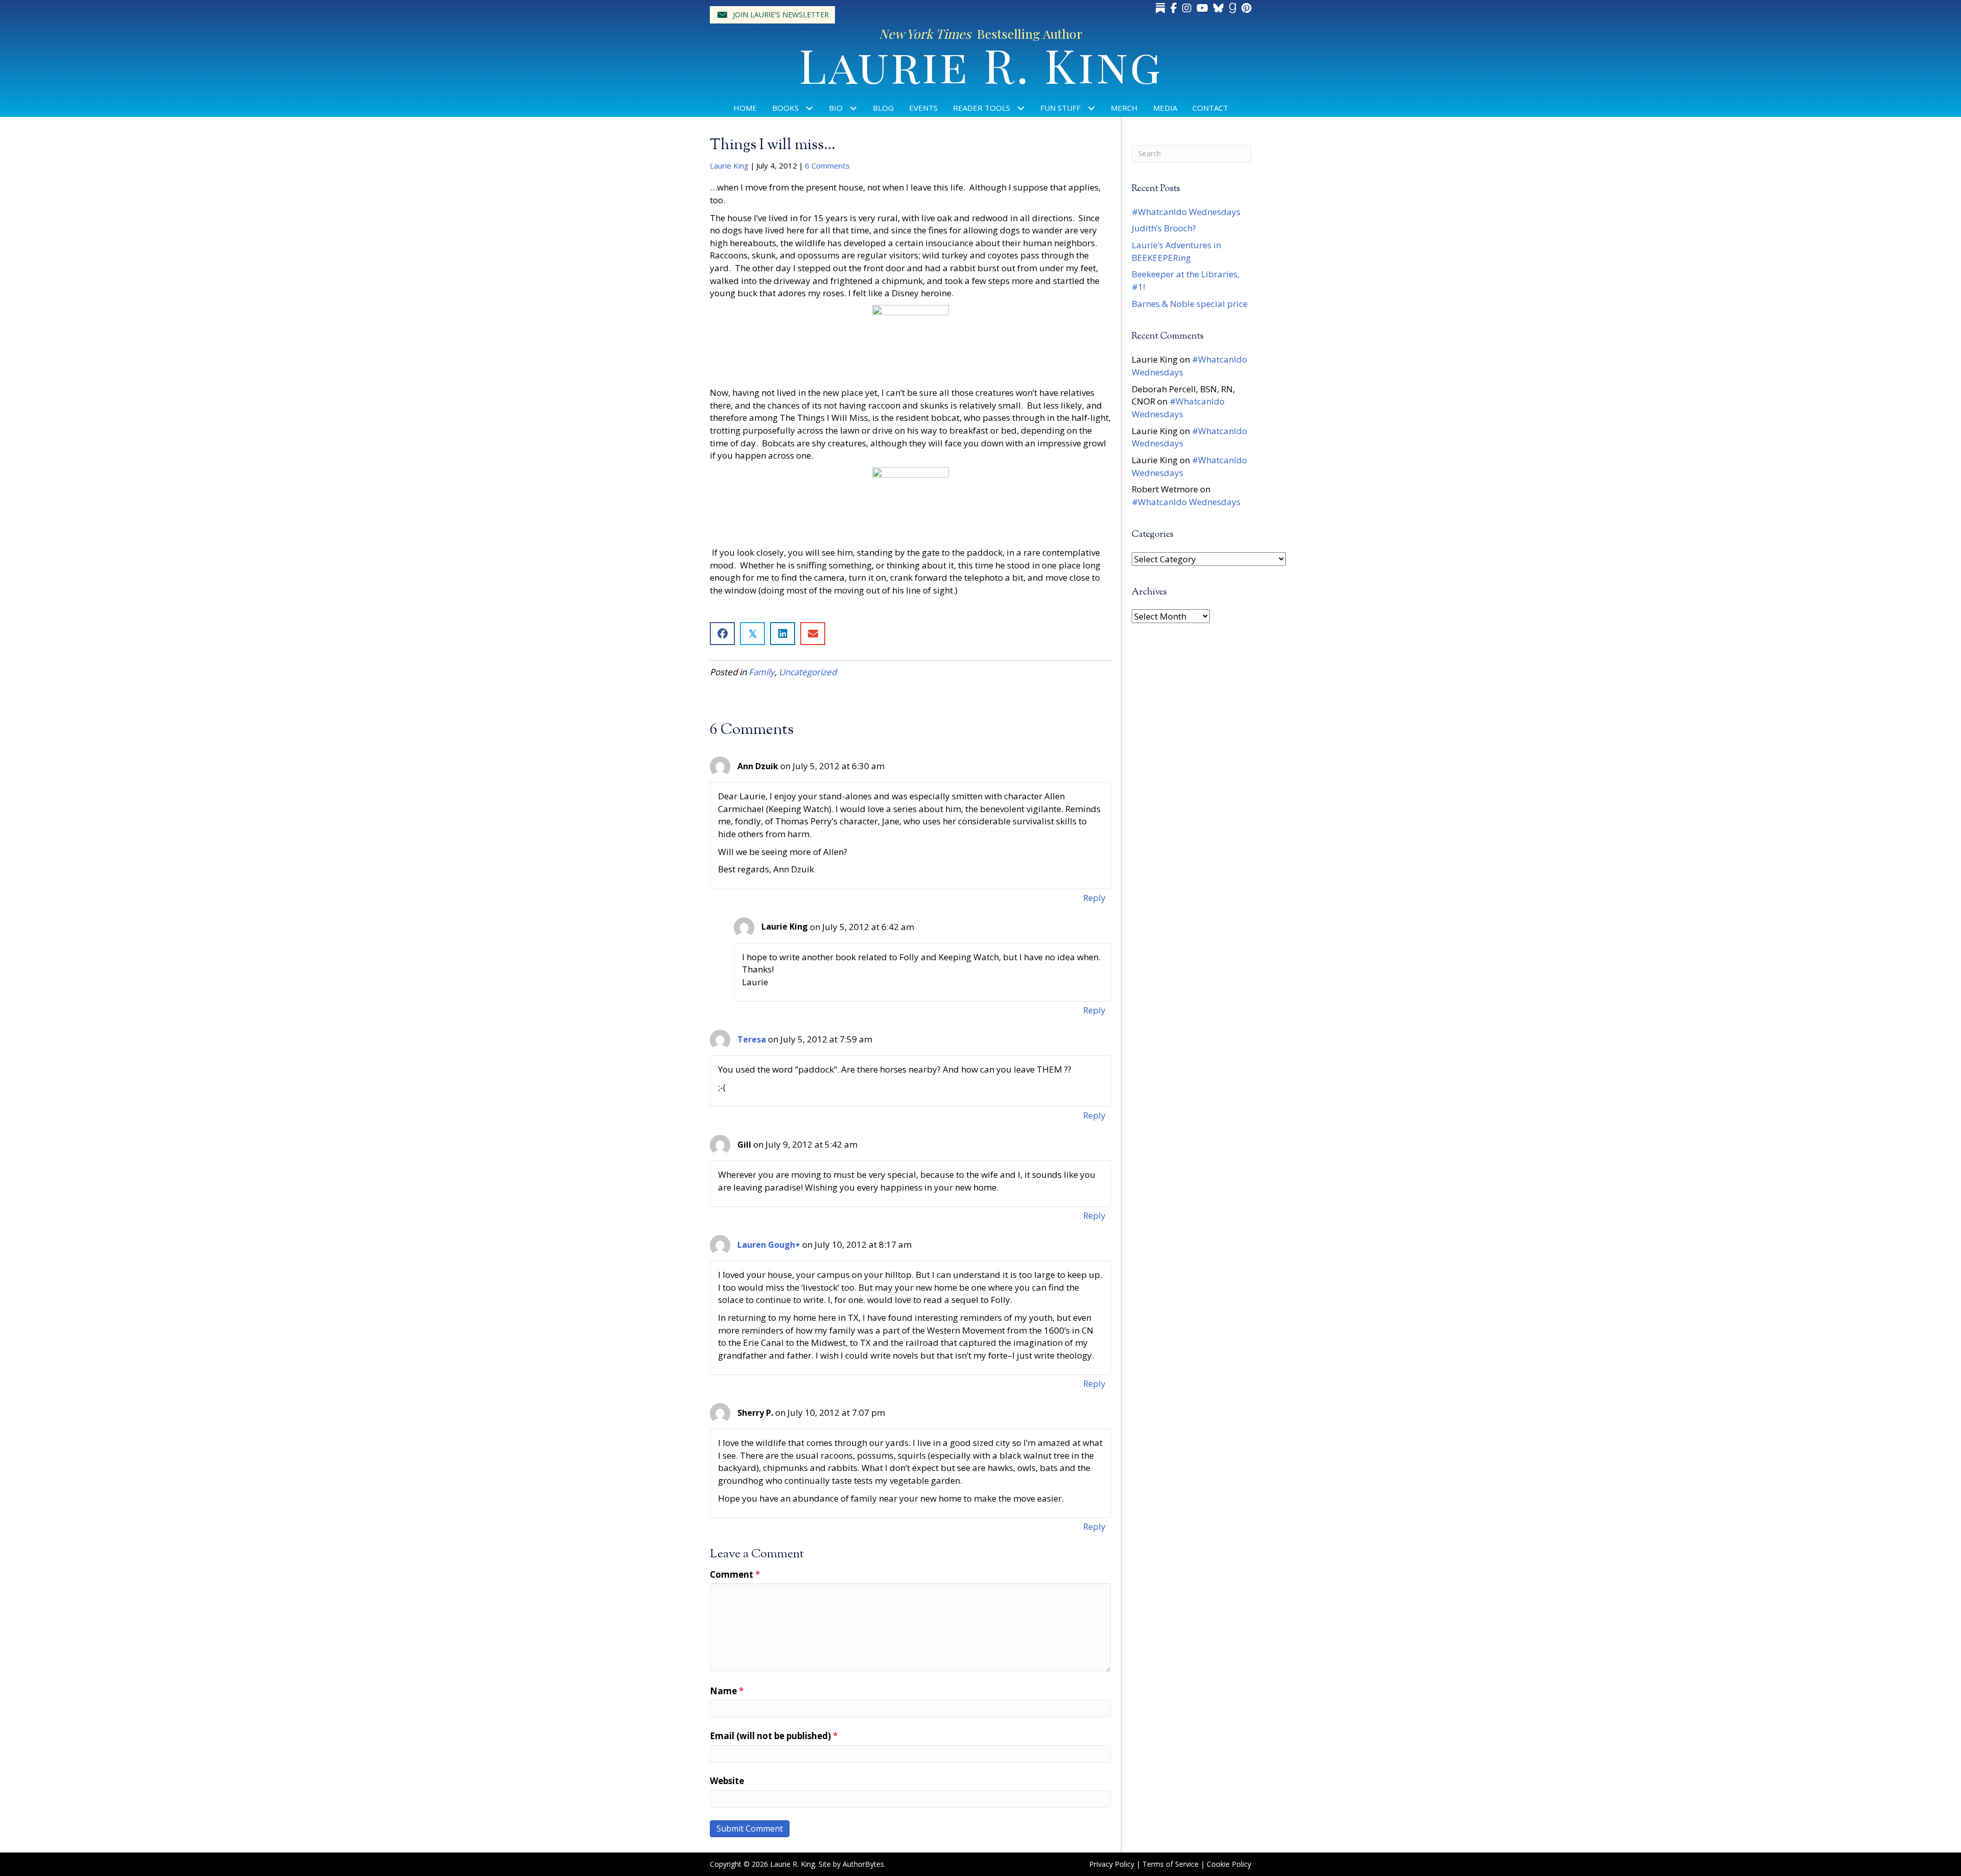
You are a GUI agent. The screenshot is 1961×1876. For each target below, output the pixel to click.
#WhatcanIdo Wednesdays (1186, 212)
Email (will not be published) (774, 1736)
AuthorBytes (863, 1864)
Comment (735, 1574)
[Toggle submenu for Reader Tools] (1021, 108)
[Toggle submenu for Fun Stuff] (1092, 108)
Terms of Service (1170, 1864)
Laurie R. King (981, 64)
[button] (772, 15)
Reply (1094, 898)
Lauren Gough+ (769, 1245)
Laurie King (729, 165)
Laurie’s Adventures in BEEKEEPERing (1176, 251)
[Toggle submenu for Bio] (854, 108)
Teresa (752, 1039)
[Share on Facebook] (722, 634)
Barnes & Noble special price (1190, 304)
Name (727, 1691)
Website (727, 1781)
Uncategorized (808, 672)
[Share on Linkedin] (783, 634)
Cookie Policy (1229, 1864)
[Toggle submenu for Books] (810, 108)
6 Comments (827, 165)
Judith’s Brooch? (1164, 228)
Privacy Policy (1112, 1864)
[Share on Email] (813, 634)
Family (762, 672)
